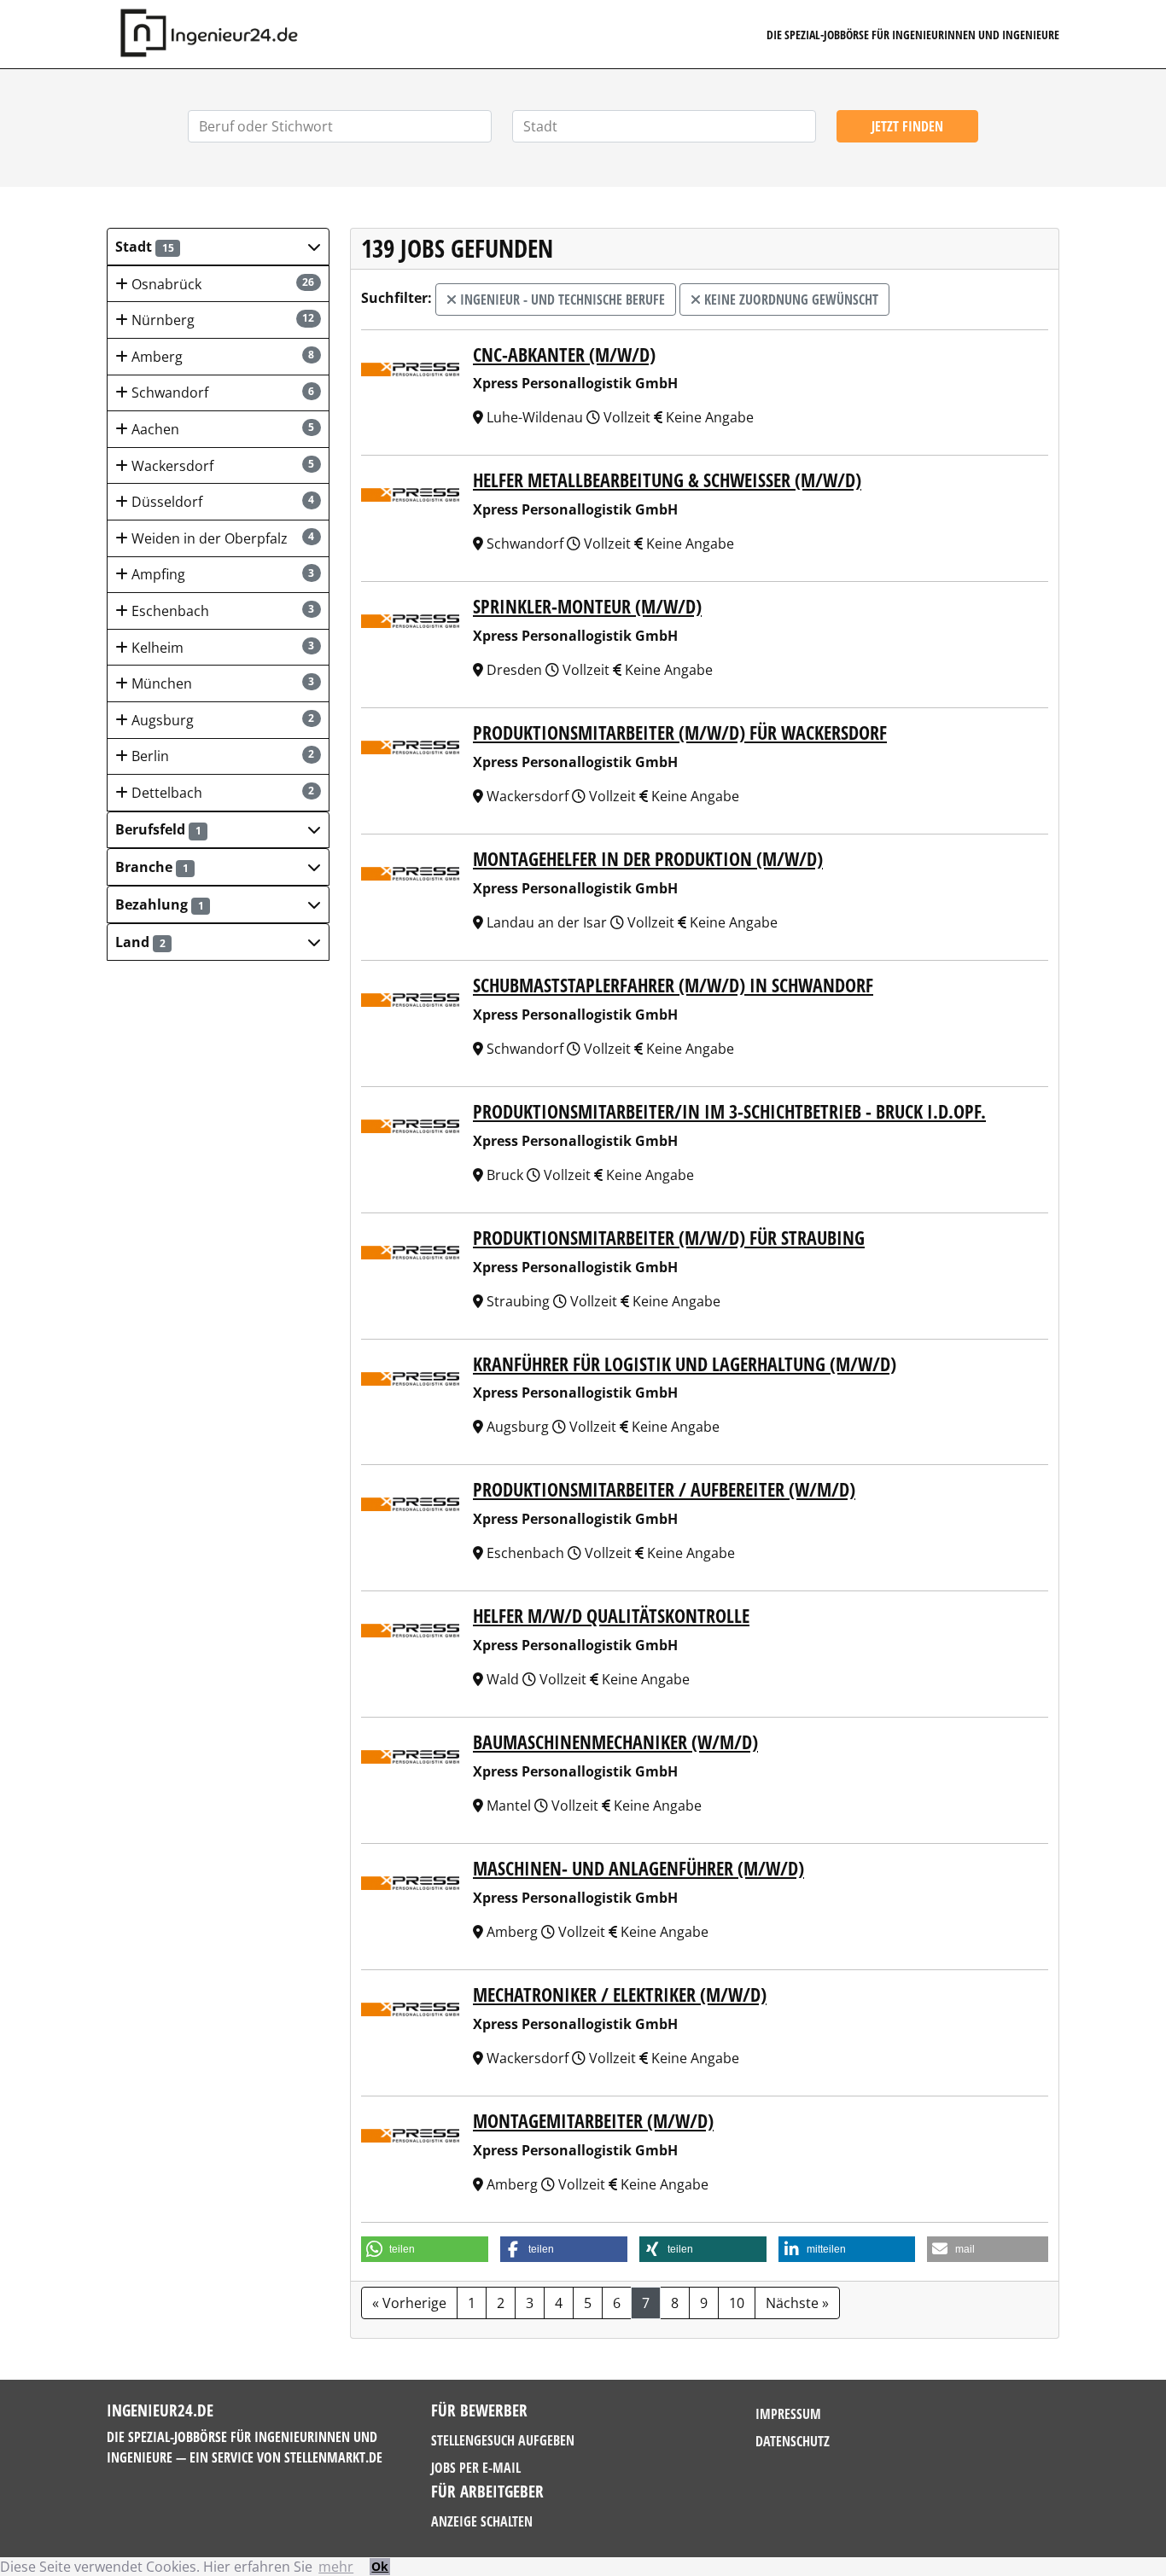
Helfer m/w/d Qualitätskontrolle (611, 1616)
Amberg (222, 357)
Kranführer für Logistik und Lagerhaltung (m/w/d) (685, 1364)
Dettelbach (222, 793)
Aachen (222, 429)
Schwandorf (222, 393)
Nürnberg (222, 320)
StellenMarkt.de (333, 2457)
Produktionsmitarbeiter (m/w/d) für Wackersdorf (680, 733)
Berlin (222, 756)
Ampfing (222, 574)
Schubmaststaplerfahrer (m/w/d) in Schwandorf (673, 985)
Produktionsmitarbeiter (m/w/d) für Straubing (669, 1238)
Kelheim (222, 648)
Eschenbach (222, 611)
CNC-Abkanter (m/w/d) (564, 355)
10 (737, 2303)
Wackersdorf (222, 466)
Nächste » (797, 2303)
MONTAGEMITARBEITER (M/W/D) (593, 2121)
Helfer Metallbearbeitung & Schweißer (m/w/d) (667, 480)
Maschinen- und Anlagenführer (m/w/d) (638, 1868)
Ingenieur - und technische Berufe (561, 299)
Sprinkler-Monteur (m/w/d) (587, 606)
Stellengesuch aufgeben (503, 2440)
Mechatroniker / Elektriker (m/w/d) (620, 1995)
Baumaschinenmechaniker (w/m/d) (615, 1742)
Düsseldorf (222, 502)
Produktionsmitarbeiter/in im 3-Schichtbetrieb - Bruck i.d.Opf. (729, 1111)
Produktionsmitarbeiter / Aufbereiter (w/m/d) (664, 1489)
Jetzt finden (907, 126)
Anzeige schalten (482, 2521)
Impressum (788, 2414)
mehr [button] (336, 2567)
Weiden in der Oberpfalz (222, 538)
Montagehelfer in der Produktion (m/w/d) (648, 859)
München (222, 683)
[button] (218, 247)
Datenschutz (793, 2441)
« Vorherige (409, 2303)
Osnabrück (222, 284)
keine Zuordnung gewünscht (790, 299)
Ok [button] (380, 2566)
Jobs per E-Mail (476, 2468)
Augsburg (222, 720)
